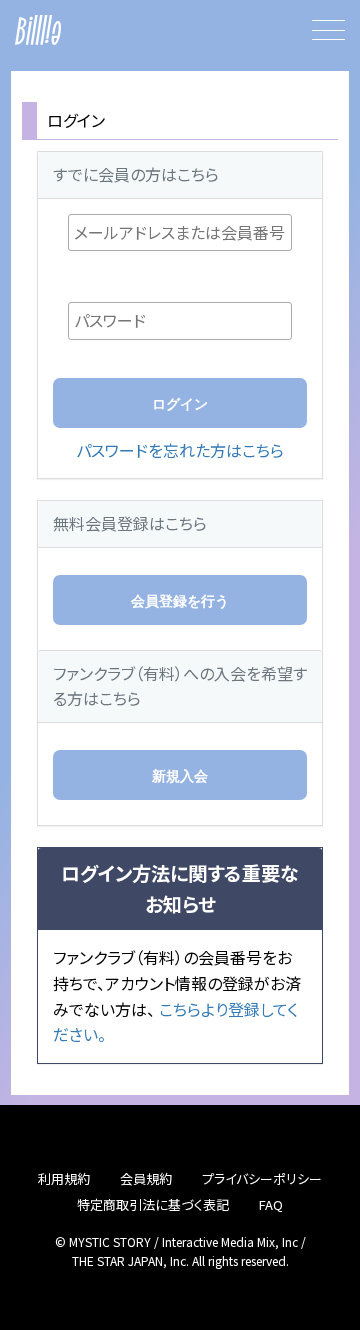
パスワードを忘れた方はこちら (180, 450)
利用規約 (64, 1178)
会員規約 (146, 1178)
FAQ (271, 1204)
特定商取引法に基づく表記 (153, 1204)
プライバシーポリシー (262, 1178)
